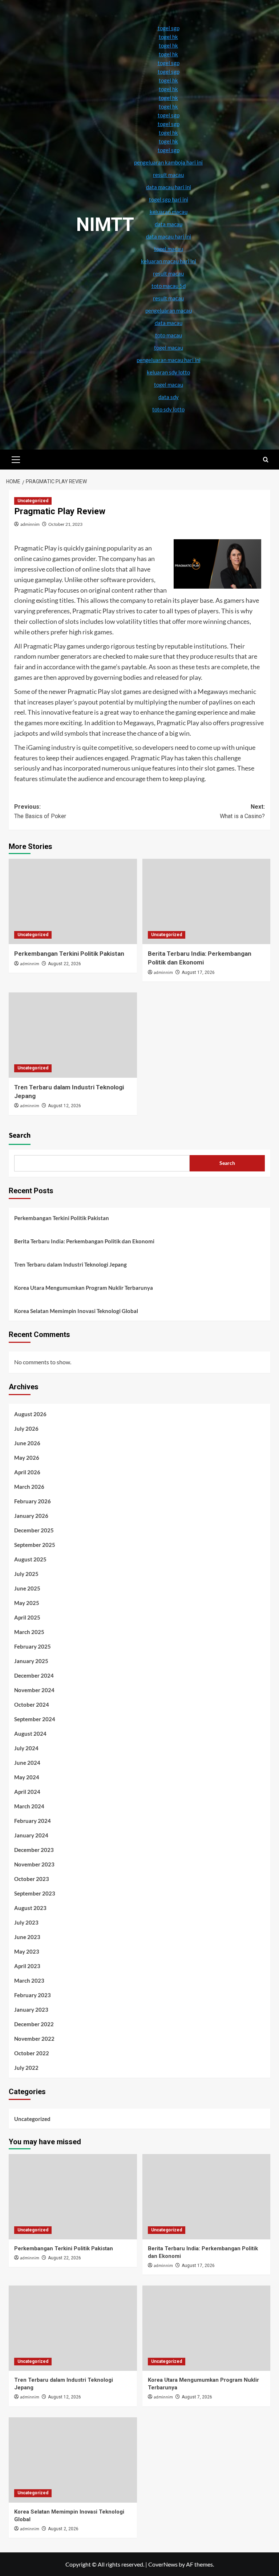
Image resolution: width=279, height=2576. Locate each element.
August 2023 (30, 1908)
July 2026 (26, 1429)
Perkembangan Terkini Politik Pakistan (69, 954)
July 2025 (26, 1574)
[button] (16, 459)
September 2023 (35, 1893)
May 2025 (27, 1603)
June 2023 (27, 1937)
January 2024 (31, 1835)
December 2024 (34, 1675)
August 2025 (30, 1559)
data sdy (169, 397)
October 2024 (32, 1705)
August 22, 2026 (64, 964)
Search (20, 1135)
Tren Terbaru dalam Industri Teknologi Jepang (70, 1264)
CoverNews (163, 2564)
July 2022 (26, 2068)
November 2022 (34, 2039)
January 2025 (31, 1661)
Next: (242, 811)
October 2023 (32, 1879)
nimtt (105, 225)
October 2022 (32, 2053)
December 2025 (34, 1530)
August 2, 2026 (63, 2529)
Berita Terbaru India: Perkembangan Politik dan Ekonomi (84, 1241)
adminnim (30, 524)
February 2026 (33, 1501)
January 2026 (31, 1516)
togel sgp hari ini (169, 199)
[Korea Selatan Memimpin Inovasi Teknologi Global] (73, 2460)
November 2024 (34, 1690)
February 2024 (33, 1821)
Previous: (40, 811)
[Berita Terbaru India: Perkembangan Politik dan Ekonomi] (207, 901)
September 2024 (35, 1719)
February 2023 (33, 1995)
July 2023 (26, 1922)
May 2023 (27, 1951)
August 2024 (30, 1734)
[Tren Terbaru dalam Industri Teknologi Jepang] (73, 1035)
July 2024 (26, 1748)
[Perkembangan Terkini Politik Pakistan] (73, 901)
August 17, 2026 (198, 972)
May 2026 (27, 1458)
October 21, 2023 (65, 524)
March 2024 (29, 1806)
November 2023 (34, 1864)
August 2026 (30, 1414)
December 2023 (34, 1850)
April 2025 (27, 1617)
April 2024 (27, 1792)
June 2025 (27, 1588)
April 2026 (27, 1472)
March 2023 (29, 1980)
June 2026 (27, 1443)
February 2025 (33, 1646)
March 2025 (29, 1632)
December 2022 (34, 2024)
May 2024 (27, 1777)
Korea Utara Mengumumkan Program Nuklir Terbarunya (84, 1288)
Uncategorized (33, 501)
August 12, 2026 (64, 1106)
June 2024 (27, 1763)
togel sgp (169, 28)
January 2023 (31, 2010)
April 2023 (27, 1966)
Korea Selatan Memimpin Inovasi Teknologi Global (76, 1311)
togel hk (168, 37)
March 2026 (29, 1487)
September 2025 (35, 1545)
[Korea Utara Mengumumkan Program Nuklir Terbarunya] (207, 2328)
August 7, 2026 (197, 2397)
